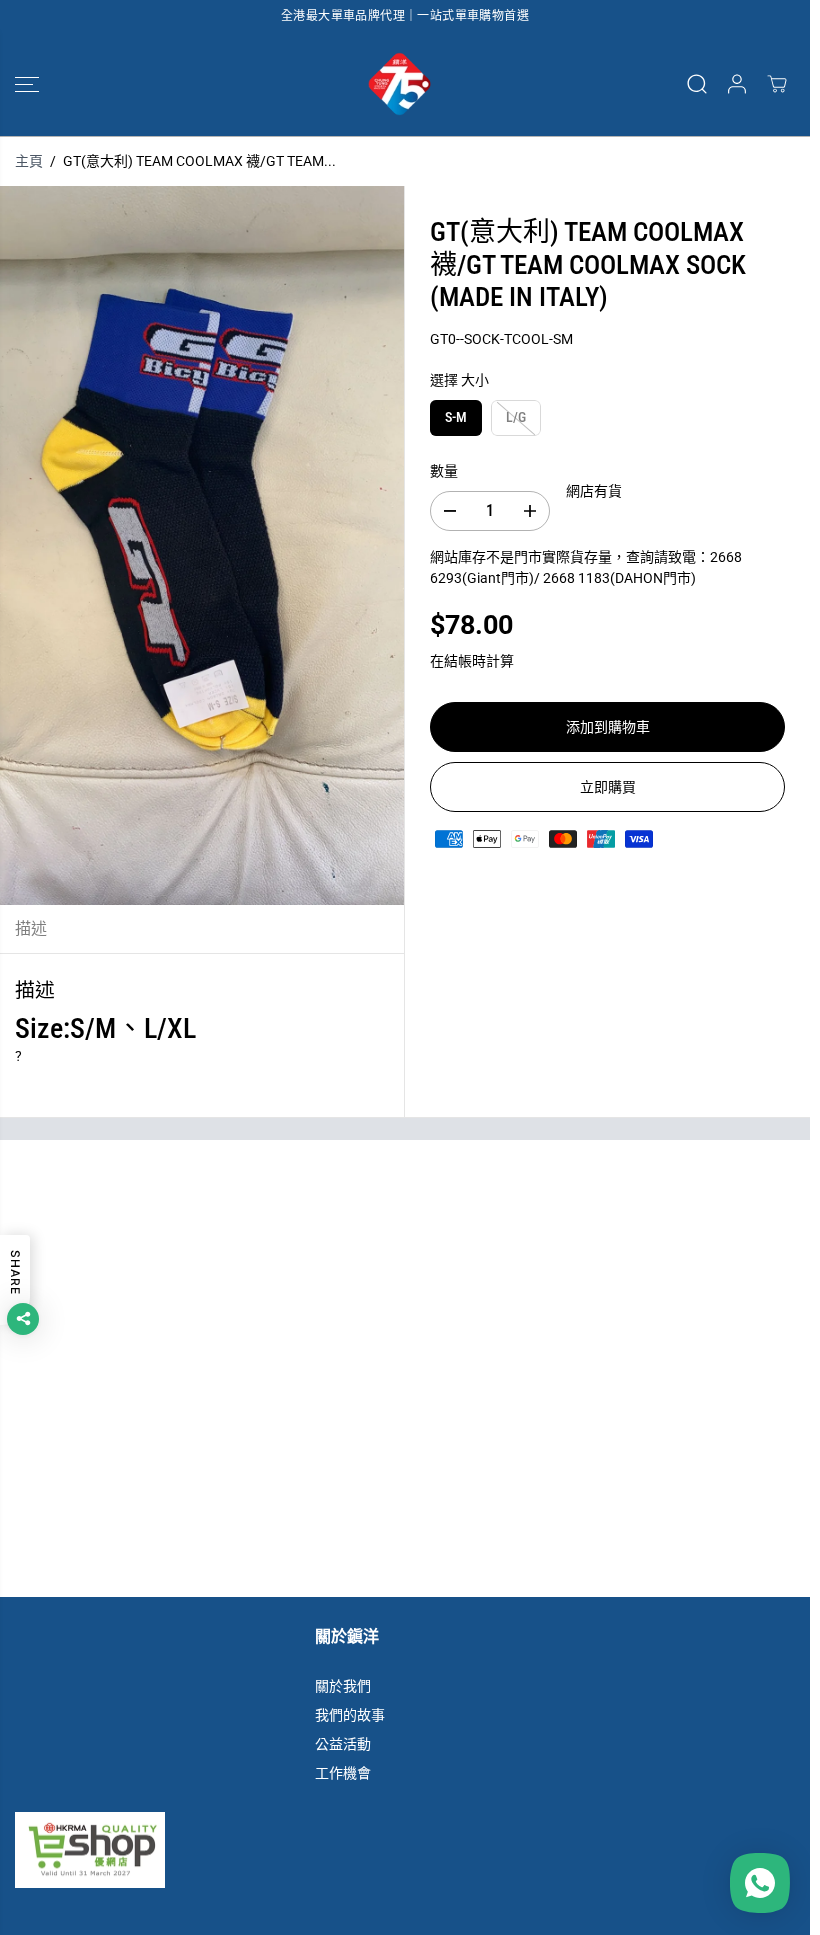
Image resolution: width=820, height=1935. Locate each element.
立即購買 (608, 787)
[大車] (777, 84)
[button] (27, 84)
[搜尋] (697, 84)
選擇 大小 (459, 380)
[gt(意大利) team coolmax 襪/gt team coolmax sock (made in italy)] (202, 545)
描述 (31, 928)
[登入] (737, 84)
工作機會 (343, 1773)
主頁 (29, 161)
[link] (405, 1850)
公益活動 (343, 1744)
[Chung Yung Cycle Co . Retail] (400, 84)
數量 (444, 471)
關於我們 (343, 1686)
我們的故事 (350, 1715)
